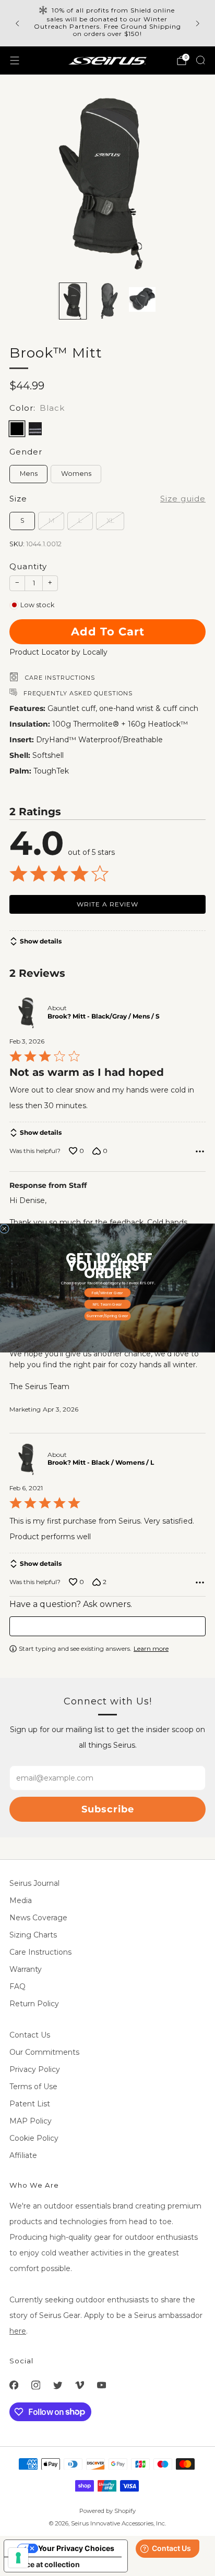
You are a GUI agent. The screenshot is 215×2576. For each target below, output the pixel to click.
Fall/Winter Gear (107, 1293)
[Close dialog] (4, 1229)
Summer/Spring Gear (107, 1316)
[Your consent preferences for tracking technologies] (18, 2558)
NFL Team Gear (107, 1304)
